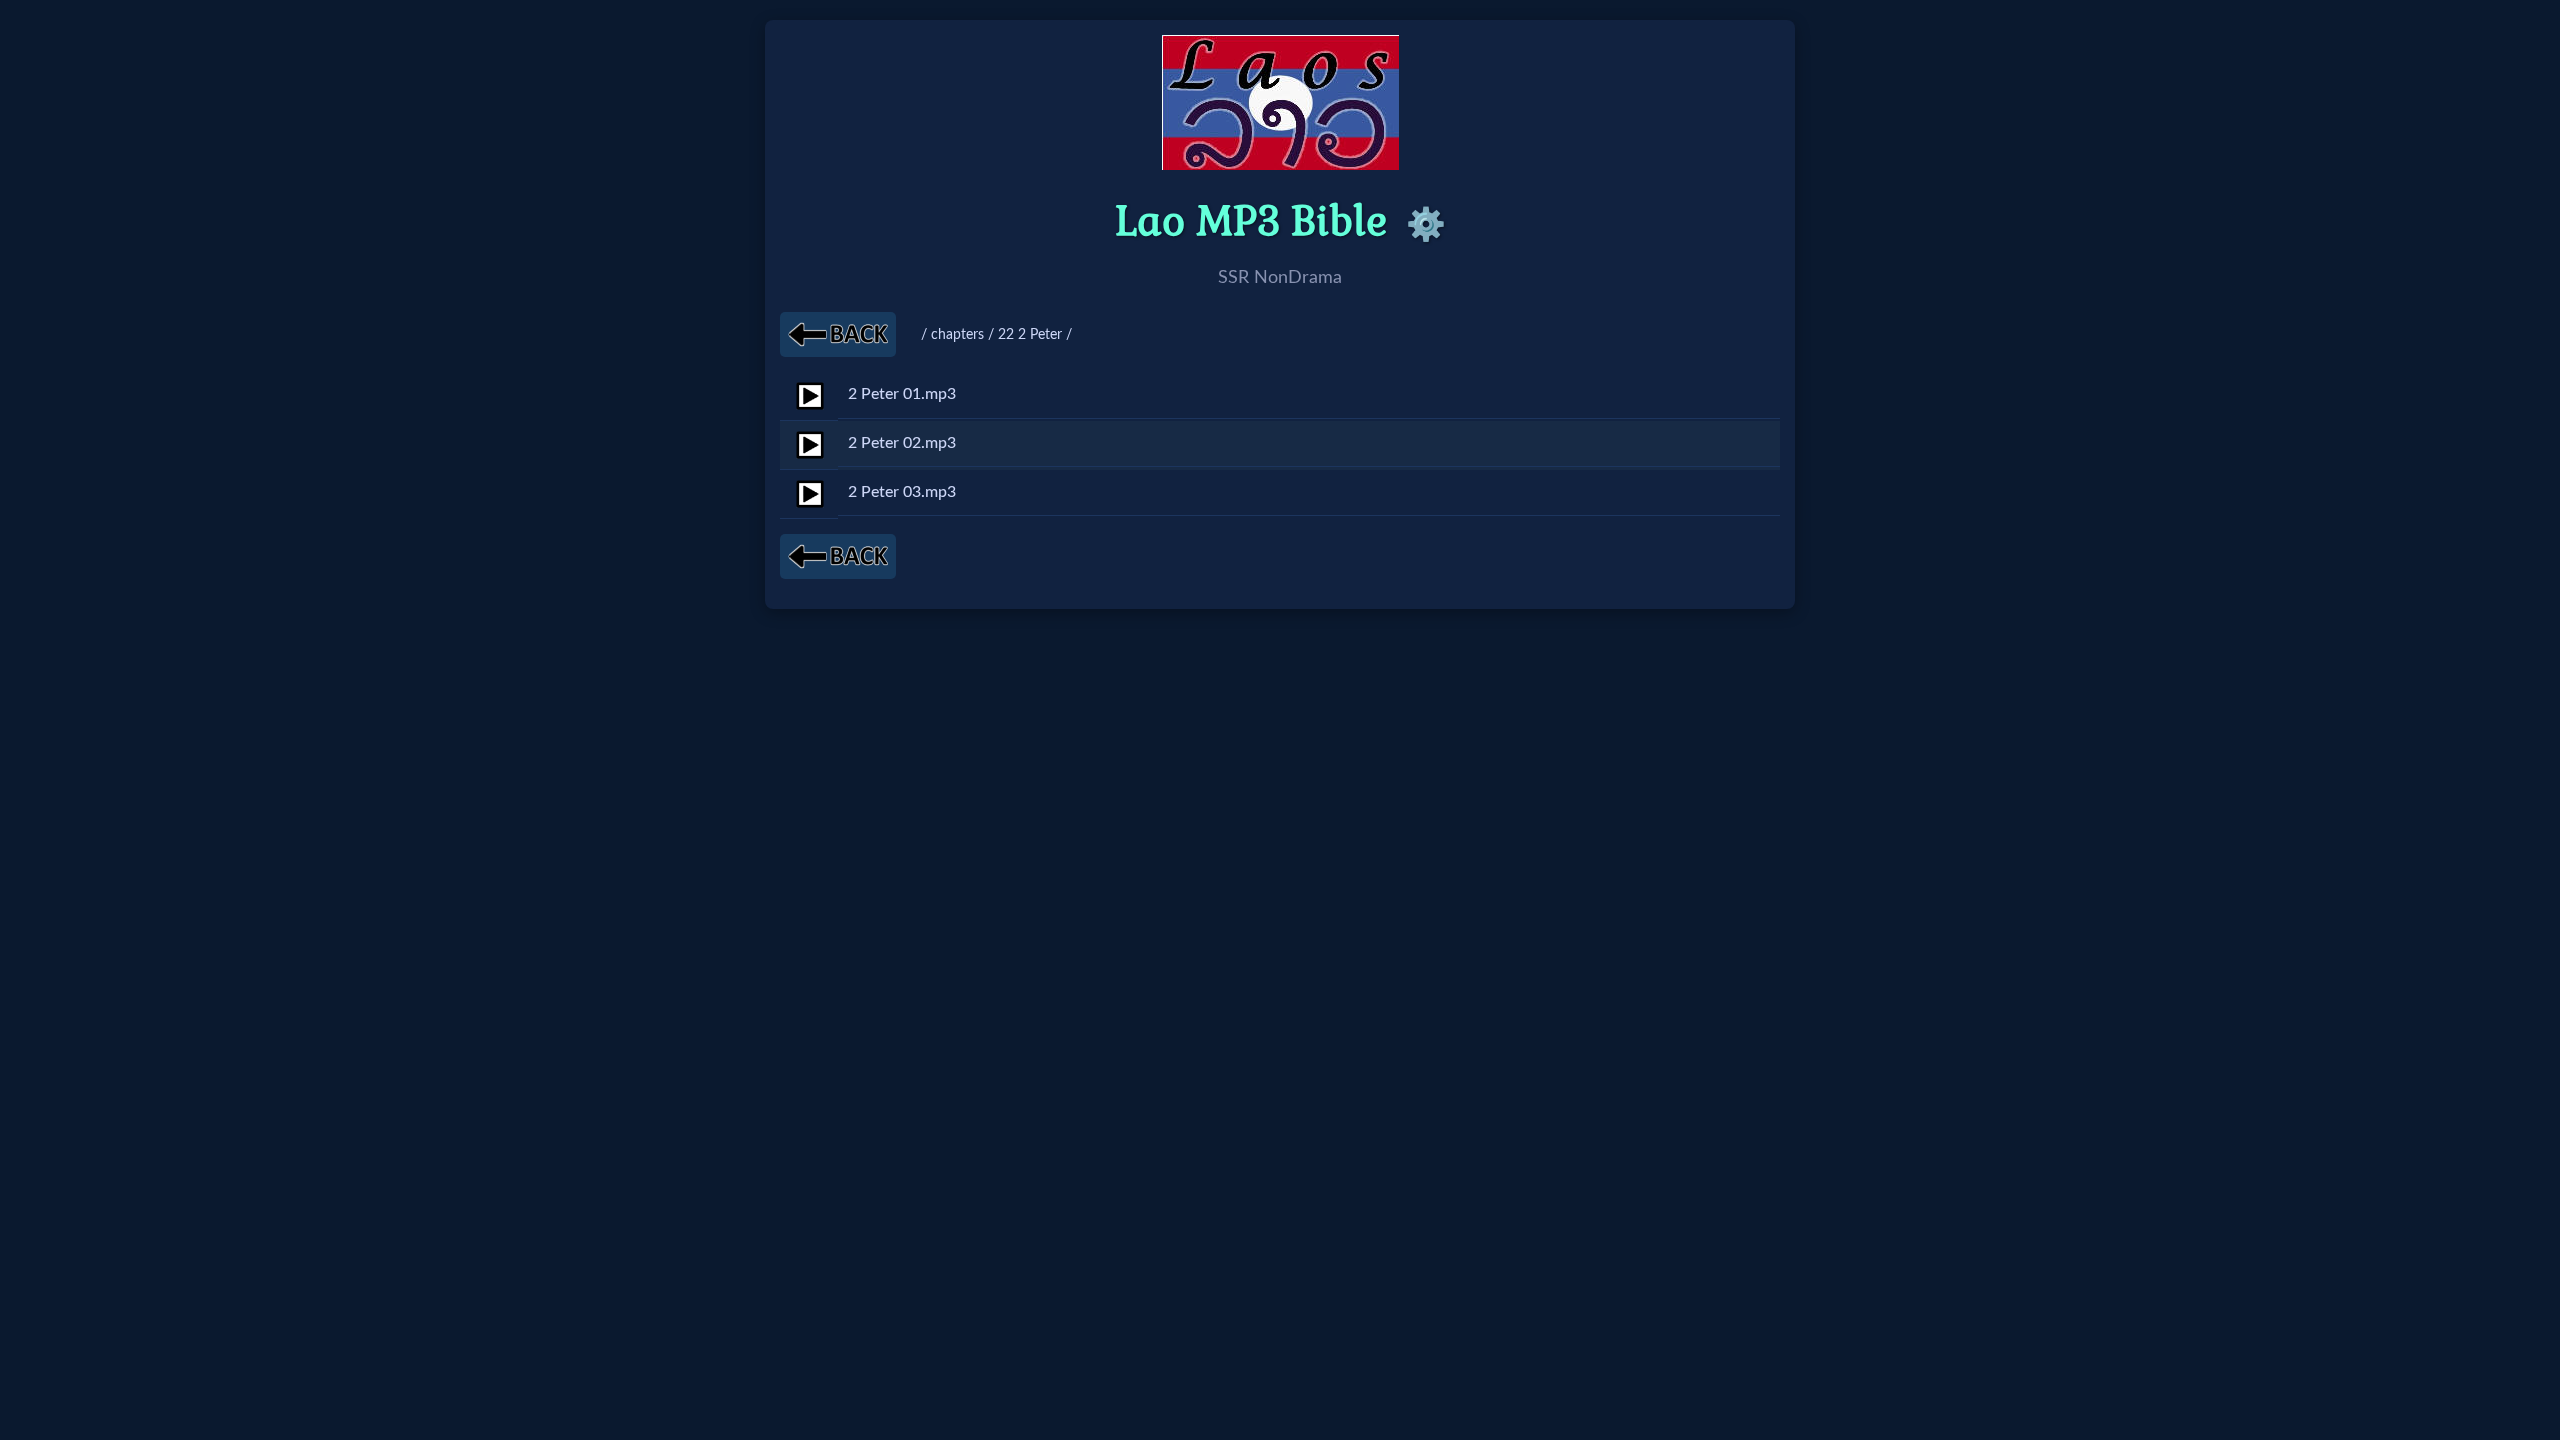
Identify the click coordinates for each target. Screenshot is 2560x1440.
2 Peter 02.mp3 (902, 443)
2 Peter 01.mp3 (902, 394)
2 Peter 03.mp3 (902, 492)
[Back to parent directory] (838, 334)
